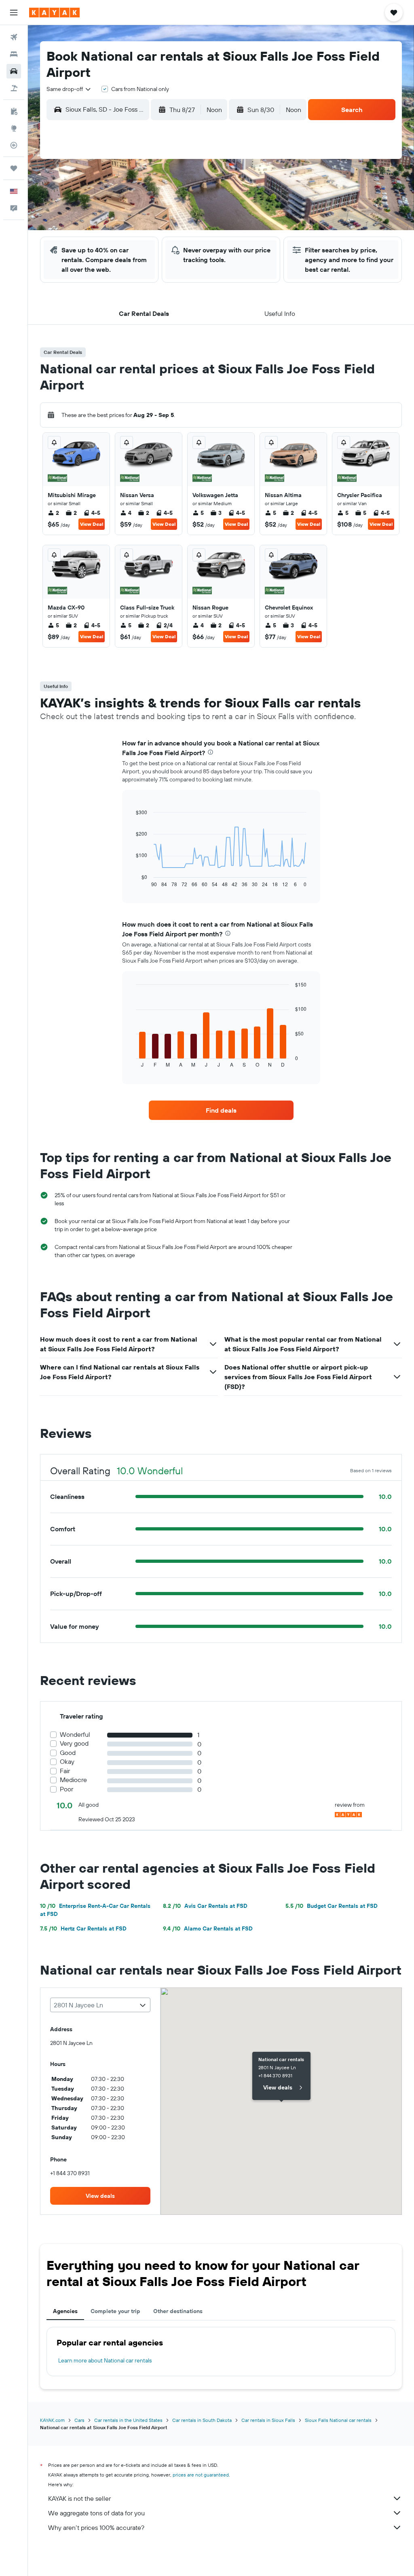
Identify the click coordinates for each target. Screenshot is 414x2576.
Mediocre (73, 1780)
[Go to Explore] (14, 128)
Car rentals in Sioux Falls (268, 2420)
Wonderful (75, 1735)
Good (68, 1753)
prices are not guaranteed (201, 2475)
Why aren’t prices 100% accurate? (96, 2527)
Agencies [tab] (65, 2311)
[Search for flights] (14, 37)
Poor (67, 1789)
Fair (65, 1771)
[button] (14, 13)
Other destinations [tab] (178, 2311)
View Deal (92, 524)
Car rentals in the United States (128, 2420)
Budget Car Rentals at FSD (332, 1906)
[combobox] (69, 89)
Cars (79, 2420)
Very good (74, 1743)
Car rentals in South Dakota (202, 2420)
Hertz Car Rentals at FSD (83, 1928)
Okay (67, 1762)
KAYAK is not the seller (79, 2498)
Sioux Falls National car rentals (338, 2420)
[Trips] (14, 168)
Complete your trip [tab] (115, 2311)
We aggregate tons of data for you (96, 2513)
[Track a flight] (14, 145)
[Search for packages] (14, 88)
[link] (221, 1110)
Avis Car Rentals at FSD (205, 1906)
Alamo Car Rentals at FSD (208, 1928)
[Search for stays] (14, 54)
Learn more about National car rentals (105, 2360)
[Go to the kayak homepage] (54, 13)
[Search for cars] (14, 71)
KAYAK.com (52, 2420)
